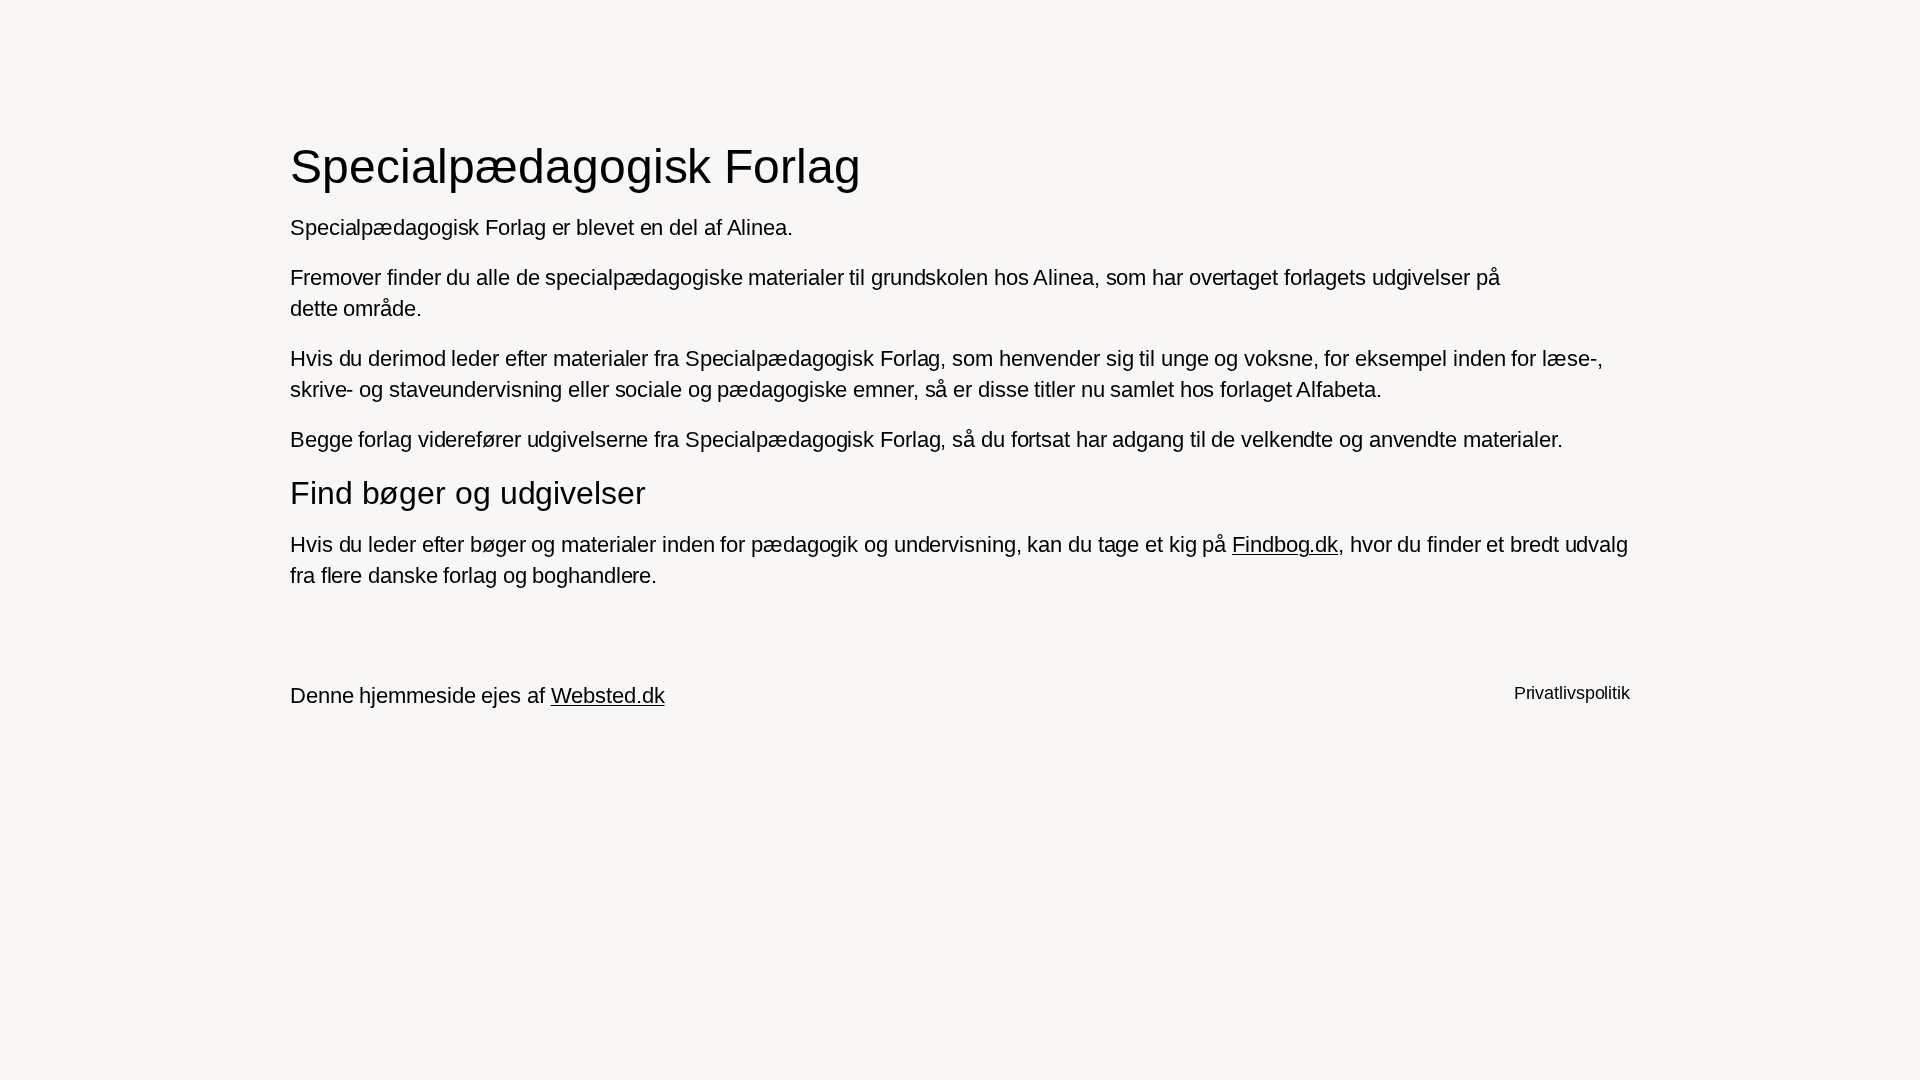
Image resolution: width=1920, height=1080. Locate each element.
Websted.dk (608, 695)
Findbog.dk (1285, 544)
